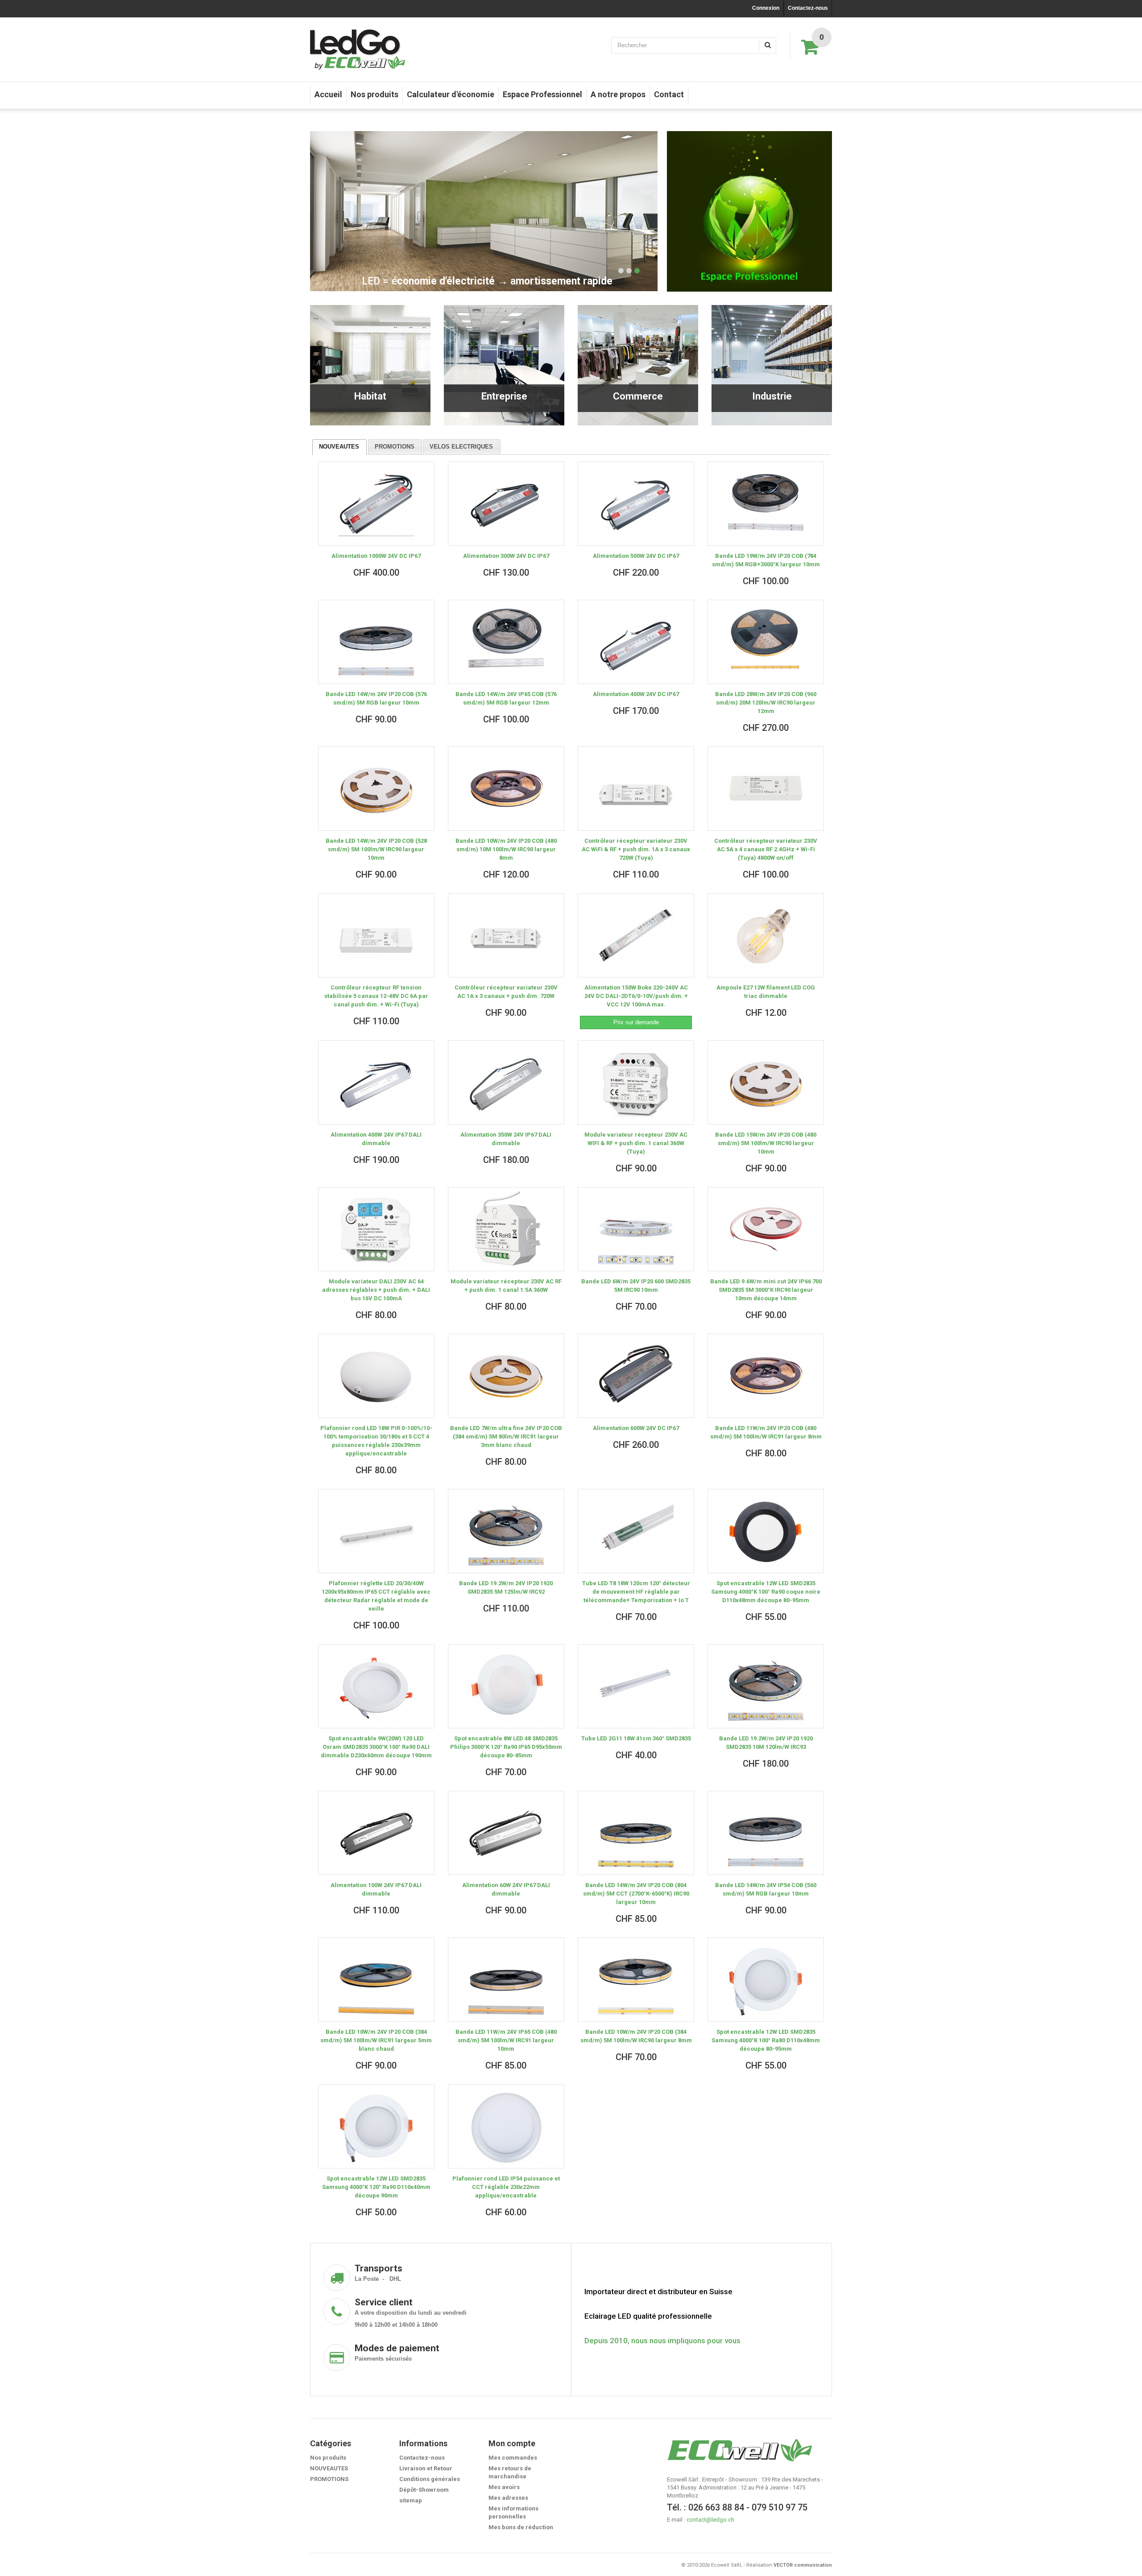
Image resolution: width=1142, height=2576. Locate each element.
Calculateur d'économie (451, 94)
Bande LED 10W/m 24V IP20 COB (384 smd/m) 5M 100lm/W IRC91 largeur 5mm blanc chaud (376, 2040)
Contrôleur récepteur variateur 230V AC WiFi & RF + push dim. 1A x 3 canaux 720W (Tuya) (636, 849)
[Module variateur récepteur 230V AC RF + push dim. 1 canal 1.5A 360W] (506, 1229)
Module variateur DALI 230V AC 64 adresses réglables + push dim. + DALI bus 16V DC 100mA (376, 1290)
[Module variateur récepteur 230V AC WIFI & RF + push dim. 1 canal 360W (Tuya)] (636, 1082)
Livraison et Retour (426, 2468)
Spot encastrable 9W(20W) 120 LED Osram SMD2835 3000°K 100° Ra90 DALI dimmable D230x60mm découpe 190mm (376, 1747)
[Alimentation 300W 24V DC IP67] (506, 504)
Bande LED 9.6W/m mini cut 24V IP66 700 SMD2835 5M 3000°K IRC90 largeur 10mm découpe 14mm (766, 1290)
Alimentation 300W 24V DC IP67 (506, 556)
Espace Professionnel (542, 94)
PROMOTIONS (395, 447)
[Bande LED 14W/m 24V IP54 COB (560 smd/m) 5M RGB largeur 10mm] (766, 1833)
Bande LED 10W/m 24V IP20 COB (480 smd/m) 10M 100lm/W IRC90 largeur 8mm (506, 849)
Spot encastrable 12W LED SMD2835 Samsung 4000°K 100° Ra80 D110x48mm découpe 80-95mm (766, 2040)
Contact (669, 94)
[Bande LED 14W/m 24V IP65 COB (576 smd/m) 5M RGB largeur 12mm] (506, 642)
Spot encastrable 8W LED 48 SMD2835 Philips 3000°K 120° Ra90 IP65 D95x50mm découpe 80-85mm (506, 1747)
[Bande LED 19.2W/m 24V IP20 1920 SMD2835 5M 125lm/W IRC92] (506, 1531)
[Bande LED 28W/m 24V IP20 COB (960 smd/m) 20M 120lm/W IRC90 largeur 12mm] (766, 642)
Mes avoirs (504, 2487)
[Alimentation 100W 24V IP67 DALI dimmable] (376, 1833)
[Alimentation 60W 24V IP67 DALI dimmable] (506, 1833)
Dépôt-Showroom (424, 2490)
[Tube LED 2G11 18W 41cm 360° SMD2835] (636, 1686)
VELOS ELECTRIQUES (461, 447)
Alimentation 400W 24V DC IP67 (636, 694)
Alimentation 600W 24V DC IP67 (636, 1428)
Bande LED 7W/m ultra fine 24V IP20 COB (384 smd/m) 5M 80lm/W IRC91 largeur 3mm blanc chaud (506, 1436)
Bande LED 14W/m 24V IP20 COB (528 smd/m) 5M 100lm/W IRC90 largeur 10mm (376, 849)
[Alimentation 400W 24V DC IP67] (636, 642)
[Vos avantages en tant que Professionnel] (749, 211)
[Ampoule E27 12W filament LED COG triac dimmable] (766, 935)
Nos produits (374, 94)
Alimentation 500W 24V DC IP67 (636, 556)
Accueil (328, 94)
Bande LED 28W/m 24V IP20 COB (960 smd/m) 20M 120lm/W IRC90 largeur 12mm (766, 703)
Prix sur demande (636, 1022)
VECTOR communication (803, 2565)
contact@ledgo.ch (710, 2520)
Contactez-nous (808, 8)
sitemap (411, 2500)
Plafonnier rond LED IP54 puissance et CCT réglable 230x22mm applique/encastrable (506, 2187)
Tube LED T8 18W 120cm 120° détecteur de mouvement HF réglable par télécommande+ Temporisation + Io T (636, 1592)
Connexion (766, 8)
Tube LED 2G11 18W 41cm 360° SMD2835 (636, 1738)
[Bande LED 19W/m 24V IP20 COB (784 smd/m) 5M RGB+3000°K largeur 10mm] (766, 504)
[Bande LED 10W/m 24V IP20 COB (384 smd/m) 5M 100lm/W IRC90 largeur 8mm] (636, 1980)
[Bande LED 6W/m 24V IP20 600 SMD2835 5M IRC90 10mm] (636, 1229)
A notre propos (618, 94)
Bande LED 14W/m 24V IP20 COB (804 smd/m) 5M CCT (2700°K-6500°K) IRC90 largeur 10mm (636, 1894)
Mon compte (512, 2443)
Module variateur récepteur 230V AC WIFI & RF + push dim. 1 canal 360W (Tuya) (636, 1143)
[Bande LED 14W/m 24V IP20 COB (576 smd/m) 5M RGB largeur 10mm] (376, 642)
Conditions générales (430, 2479)
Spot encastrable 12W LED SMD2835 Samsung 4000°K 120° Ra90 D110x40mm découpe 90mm (376, 2187)
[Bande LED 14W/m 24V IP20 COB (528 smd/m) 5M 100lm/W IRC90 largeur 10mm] (376, 789)
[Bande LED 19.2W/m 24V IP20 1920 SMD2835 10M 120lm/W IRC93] (766, 1686)
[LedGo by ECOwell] (358, 49)
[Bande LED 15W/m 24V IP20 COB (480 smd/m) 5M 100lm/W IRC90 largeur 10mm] (766, 1082)
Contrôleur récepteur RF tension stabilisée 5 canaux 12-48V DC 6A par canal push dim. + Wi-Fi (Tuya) (376, 996)
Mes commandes (513, 2458)
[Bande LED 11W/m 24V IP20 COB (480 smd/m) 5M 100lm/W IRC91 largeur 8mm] (766, 1376)
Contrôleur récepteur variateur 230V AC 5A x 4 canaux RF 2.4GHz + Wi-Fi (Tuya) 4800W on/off (766, 849)
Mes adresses (508, 2498)
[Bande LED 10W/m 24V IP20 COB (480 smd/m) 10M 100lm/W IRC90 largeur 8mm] (506, 789)
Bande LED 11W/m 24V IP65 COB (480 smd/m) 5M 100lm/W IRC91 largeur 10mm (506, 2040)
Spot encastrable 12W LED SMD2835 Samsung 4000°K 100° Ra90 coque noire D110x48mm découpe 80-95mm (766, 1592)
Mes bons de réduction (521, 2527)
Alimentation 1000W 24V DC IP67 (376, 556)
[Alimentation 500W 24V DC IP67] (636, 504)
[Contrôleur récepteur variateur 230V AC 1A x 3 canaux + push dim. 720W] (506, 935)
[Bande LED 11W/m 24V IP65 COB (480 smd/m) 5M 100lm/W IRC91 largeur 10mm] (506, 1980)
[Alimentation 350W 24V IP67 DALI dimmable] (506, 1082)
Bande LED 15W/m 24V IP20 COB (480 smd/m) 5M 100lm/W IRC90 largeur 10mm (766, 1143)
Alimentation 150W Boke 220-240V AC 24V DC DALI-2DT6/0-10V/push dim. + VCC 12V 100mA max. (636, 996)
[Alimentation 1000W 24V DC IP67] (376, 504)
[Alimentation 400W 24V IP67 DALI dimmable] (376, 1082)
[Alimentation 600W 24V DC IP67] (636, 1376)
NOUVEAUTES (339, 447)
